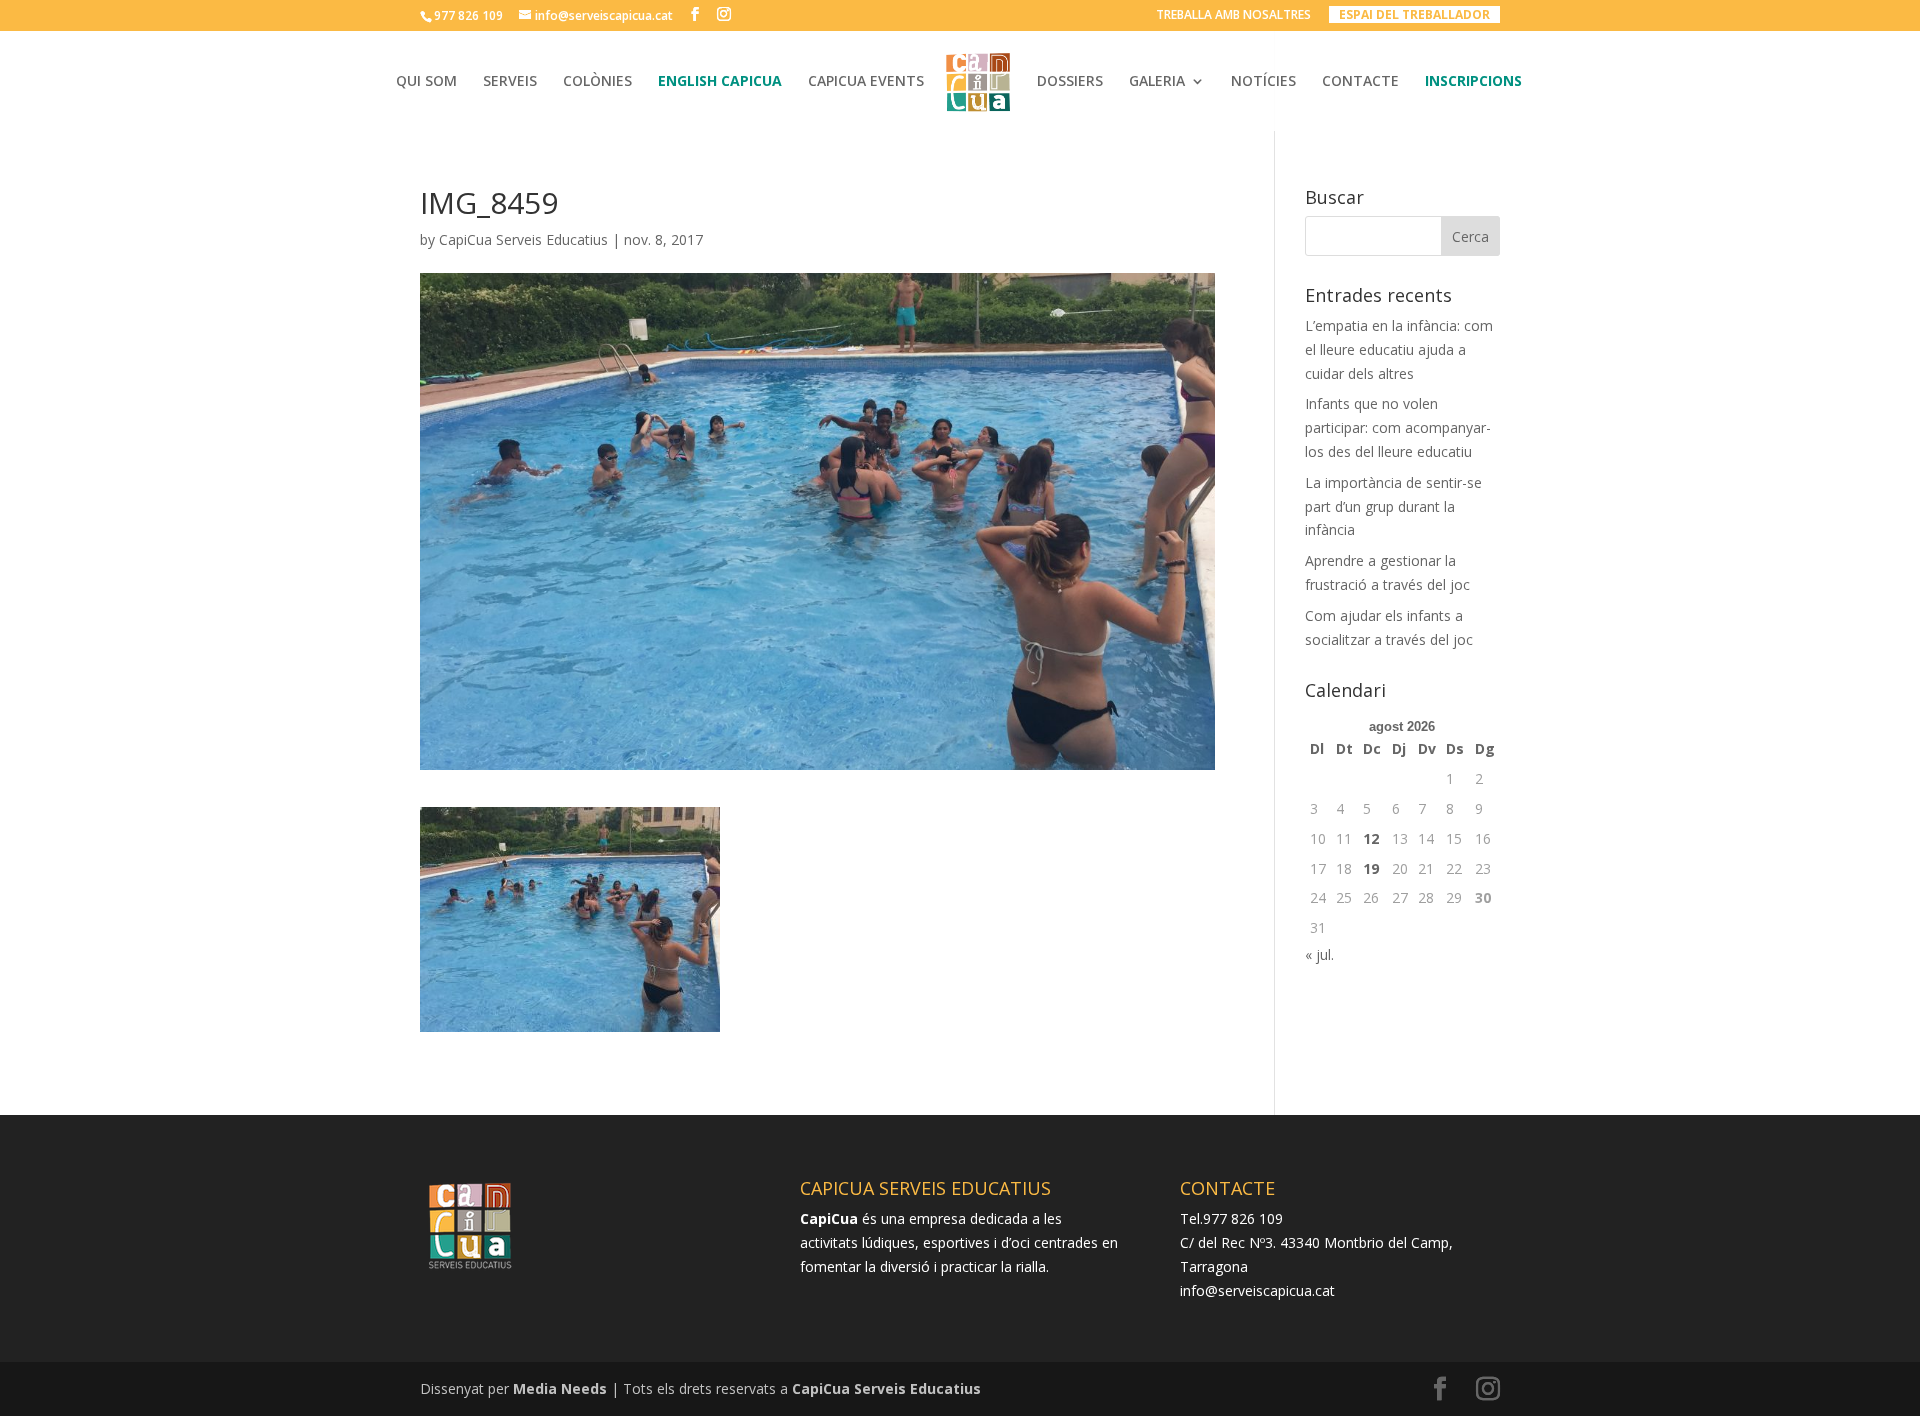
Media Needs (560, 1388)
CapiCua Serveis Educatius (523, 239)
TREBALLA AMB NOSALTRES (1233, 16)
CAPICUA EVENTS (866, 82)
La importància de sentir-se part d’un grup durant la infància (1393, 506)
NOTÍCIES (1263, 82)
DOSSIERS (1070, 82)
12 (1371, 838)
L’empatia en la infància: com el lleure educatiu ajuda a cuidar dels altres (1399, 349)
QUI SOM (426, 82)
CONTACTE (1360, 82)
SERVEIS (510, 82)
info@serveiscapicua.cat (1257, 1290)
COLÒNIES (597, 82)
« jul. (1319, 954)
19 (1371, 868)
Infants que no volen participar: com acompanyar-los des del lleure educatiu (1398, 427)
